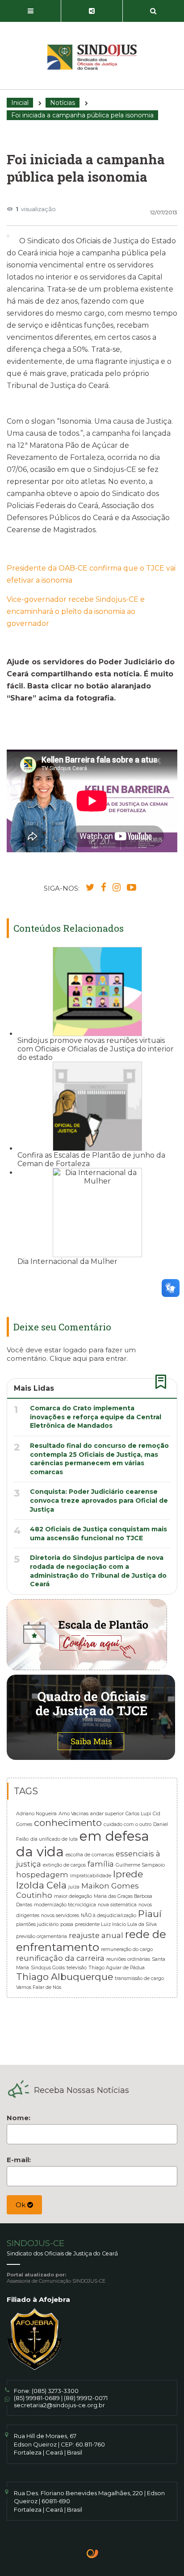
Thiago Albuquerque (65, 1977)
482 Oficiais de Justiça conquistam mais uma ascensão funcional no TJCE (98, 1534)
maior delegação (73, 1896)
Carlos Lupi (138, 1814)
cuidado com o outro (128, 1824)
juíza (74, 1887)
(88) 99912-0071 (86, 2398)
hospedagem (42, 1875)
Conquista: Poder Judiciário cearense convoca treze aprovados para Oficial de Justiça (99, 1500)
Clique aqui (68, 1358)
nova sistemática (117, 1905)
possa (67, 1924)
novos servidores (60, 1915)
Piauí (150, 1914)
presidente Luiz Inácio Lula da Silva (116, 1924)
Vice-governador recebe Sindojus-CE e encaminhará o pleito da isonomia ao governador (76, 611)
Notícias (63, 103)
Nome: (19, 2118)
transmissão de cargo (139, 1978)
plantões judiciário (37, 1924)
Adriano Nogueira (36, 1814)
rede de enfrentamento (91, 1941)
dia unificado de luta (54, 1839)
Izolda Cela (41, 1885)
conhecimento (68, 1823)
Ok (21, 2205)
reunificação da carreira (60, 1958)
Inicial (20, 103)
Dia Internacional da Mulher (67, 1261)
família (101, 1864)
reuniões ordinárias (128, 1959)
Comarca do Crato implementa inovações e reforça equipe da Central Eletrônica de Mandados (96, 1417)
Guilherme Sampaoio (140, 1865)
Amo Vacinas (73, 1814)
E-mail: (19, 2160)
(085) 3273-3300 (55, 2391)
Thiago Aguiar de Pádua (117, 1968)
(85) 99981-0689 (37, 2398)
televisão (77, 1968)
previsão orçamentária (42, 1936)
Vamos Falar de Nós (39, 1987)
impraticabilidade (91, 1876)
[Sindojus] (92, 57)
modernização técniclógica (65, 1905)
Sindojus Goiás (48, 1968)
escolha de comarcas (90, 1855)
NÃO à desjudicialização (109, 1915)
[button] (31, 11)
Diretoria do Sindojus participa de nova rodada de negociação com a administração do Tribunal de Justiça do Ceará (98, 1571)
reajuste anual (96, 1935)
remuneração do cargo (127, 1949)
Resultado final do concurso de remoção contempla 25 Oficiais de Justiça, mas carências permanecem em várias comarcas (99, 1459)
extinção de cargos (64, 1865)
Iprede (128, 1874)
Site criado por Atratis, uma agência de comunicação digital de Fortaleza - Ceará (93, 2555)
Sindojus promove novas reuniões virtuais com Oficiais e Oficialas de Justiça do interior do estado (96, 1049)
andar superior (107, 1814)
